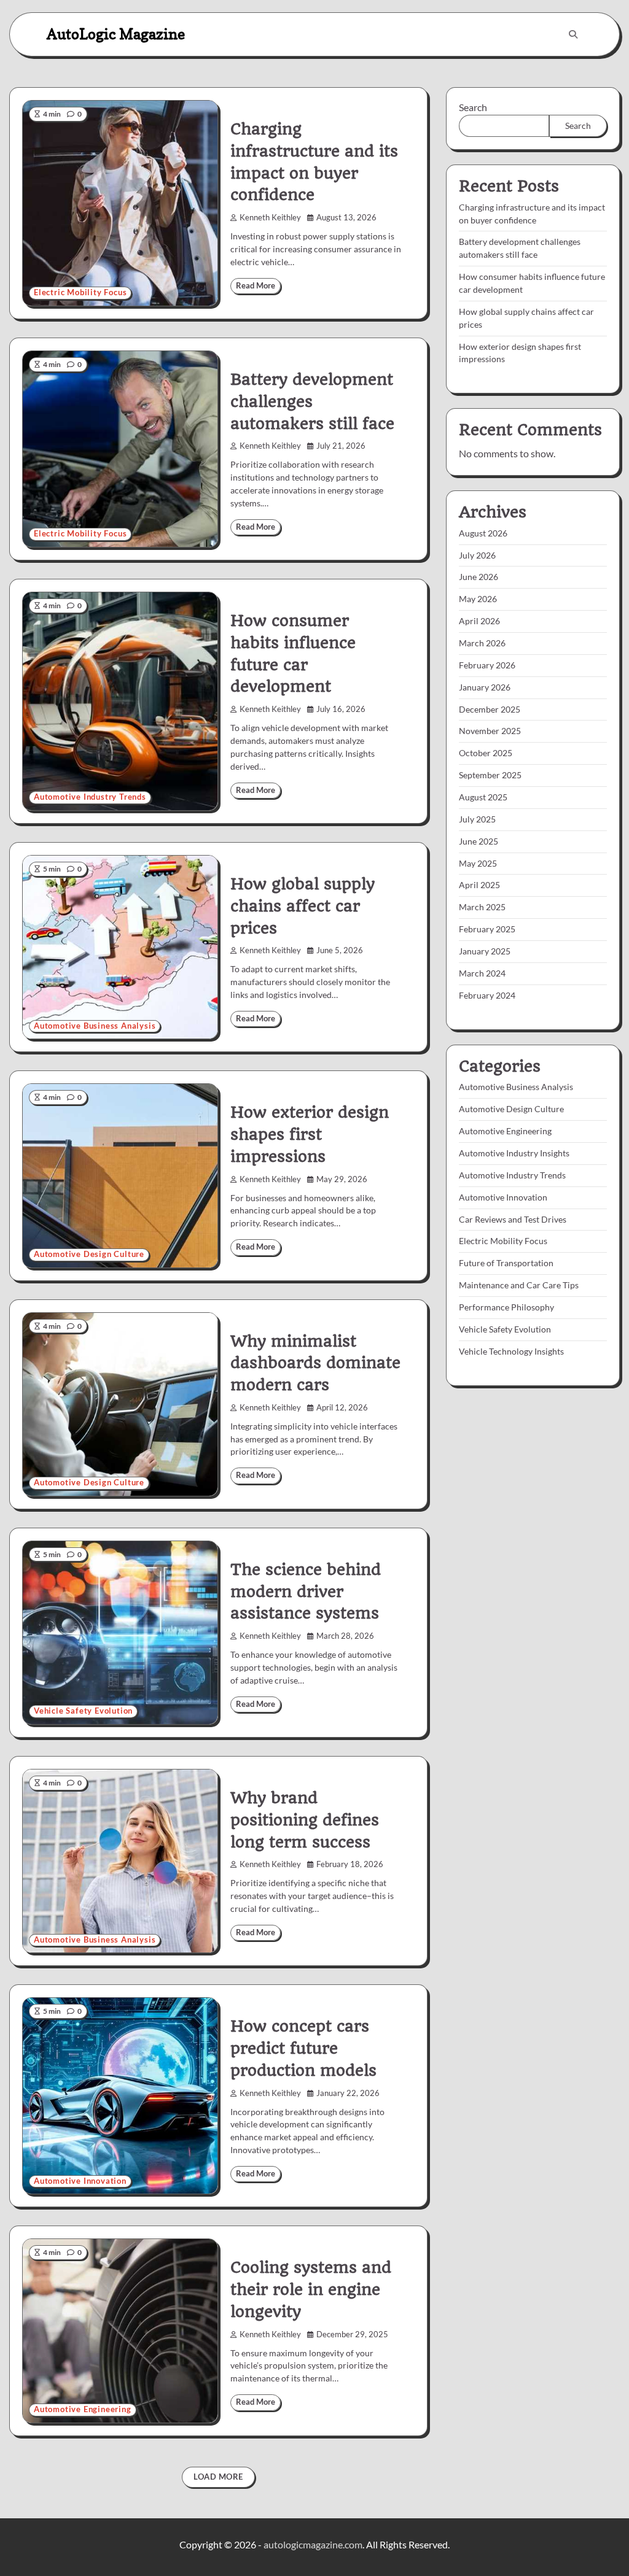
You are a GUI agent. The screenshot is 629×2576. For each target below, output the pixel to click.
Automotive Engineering (83, 2409)
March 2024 (482, 973)
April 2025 (479, 885)
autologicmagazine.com (313, 2544)
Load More (218, 2477)
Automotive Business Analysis (95, 1026)
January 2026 (485, 687)
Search (473, 107)
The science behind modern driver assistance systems (306, 1592)
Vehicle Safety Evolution (83, 1711)
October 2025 (486, 753)
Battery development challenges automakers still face (312, 401)
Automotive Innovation (80, 2181)
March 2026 (482, 643)
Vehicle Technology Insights (511, 1351)
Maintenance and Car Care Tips (519, 1285)
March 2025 (482, 907)
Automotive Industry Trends (90, 797)
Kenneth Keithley (270, 218)
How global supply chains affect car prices (303, 906)
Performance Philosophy (506, 1307)
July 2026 (477, 555)
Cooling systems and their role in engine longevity (311, 2289)
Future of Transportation (506, 1263)
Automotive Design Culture (89, 1254)
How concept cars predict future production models (303, 2048)
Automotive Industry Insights (514, 1153)
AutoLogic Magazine (116, 34)
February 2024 (487, 995)
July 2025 (477, 819)
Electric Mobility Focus (80, 292)
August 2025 (483, 797)
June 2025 (479, 841)
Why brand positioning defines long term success (305, 1820)
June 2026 (479, 577)
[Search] (573, 34)
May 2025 (478, 863)
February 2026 (487, 665)
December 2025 (490, 709)
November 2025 (490, 731)
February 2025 (487, 929)
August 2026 (483, 533)
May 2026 (478, 599)
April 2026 (479, 621)
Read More (256, 286)
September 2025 (490, 775)
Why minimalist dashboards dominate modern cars (315, 1363)
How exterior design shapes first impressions (310, 1134)
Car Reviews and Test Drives (513, 1219)
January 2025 (485, 951)
